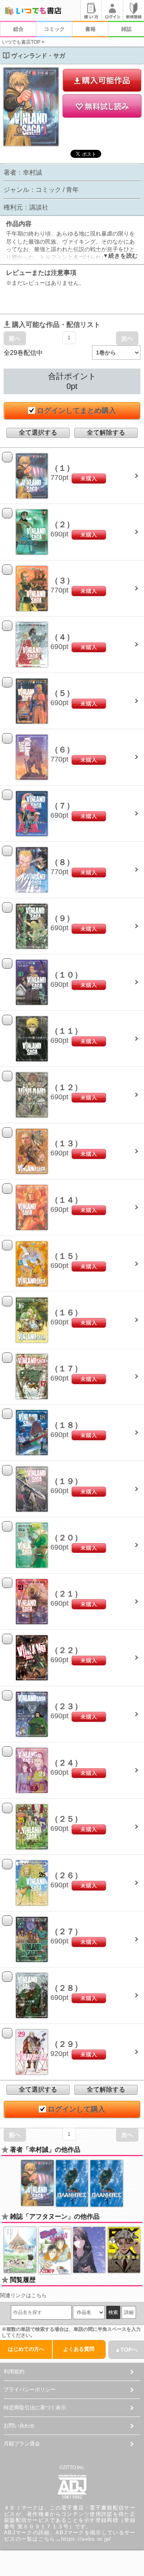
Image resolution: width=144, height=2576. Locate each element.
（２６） (66, 1875)
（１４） (66, 1200)
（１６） (66, 1312)
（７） (62, 806)
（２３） (66, 1706)
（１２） (66, 1087)
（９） (62, 918)
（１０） (66, 975)
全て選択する (38, 432)
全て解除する (106, 432)
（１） (62, 468)
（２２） (66, 1650)
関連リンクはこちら (23, 2295)
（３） (62, 581)
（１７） (66, 1369)
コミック (54, 29)
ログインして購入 (76, 2109)
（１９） (66, 1481)
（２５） (66, 1819)
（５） (62, 693)
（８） (62, 862)
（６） (62, 750)
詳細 (129, 2312)
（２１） (66, 1594)
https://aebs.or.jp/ (86, 2539)
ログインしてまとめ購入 (76, 411)
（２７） (66, 1931)
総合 (18, 29)
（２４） (66, 1763)
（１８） (66, 1425)
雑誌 (126, 29)
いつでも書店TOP (21, 42)
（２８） (66, 1988)
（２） (62, 524)
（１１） (66, 1031)
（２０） (66, 1538)
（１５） (66, 1256)
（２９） (66, 2044)
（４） (62, 637)
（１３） (66, 1143)
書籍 (90, 29)
